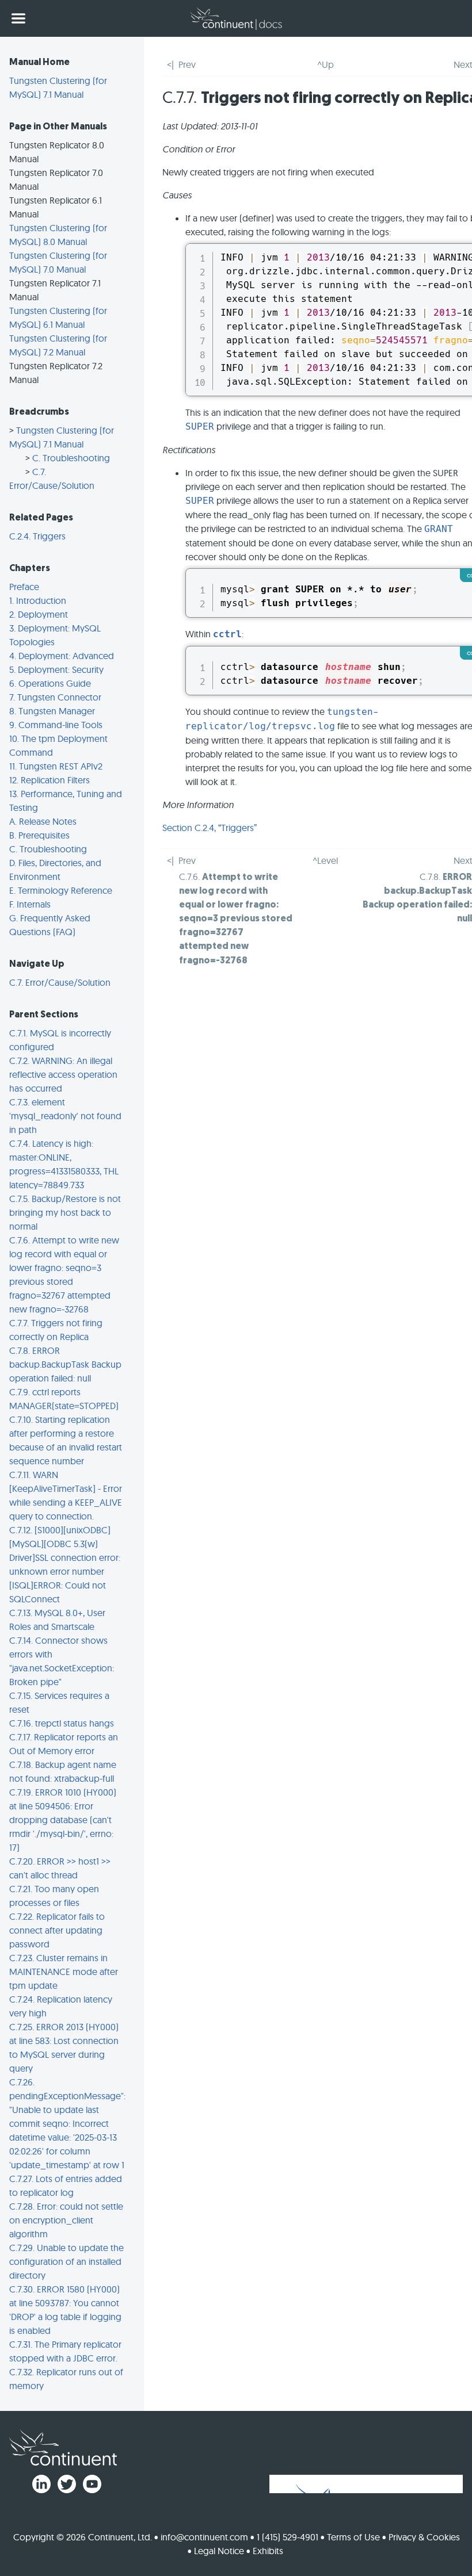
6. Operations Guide (50, 683)
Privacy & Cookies (424, 2537)
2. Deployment (39, 614)
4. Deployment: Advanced (62, 656)
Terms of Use (353, 2537)
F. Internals (30, 904)
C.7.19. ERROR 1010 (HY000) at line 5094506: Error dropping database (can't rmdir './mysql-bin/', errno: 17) (63, 1820)
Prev (187, 64)
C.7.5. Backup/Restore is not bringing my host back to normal (65, 1212)
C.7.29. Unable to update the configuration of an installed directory (66, 2261)
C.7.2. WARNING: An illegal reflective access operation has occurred (63, 1074)
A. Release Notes (43, 821)
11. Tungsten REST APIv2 (56, 766)
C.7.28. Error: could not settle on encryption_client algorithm (66, 2220)
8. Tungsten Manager (52, 711)
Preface (24, 587)
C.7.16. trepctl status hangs (62, 1723)
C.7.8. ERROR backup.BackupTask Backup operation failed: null (65, 1364)
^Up (326, 64)
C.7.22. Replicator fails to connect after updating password (57, 1930)
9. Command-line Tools (56, 725)
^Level (325, 860)
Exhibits (268, 2551)
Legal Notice (219, 2551)
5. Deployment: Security (56, 669)
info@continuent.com (204, 2537)
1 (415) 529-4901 (288, 2537)
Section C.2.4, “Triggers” (210, 828)
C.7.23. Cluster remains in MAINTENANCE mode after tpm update (64, 1972)
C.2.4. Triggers (37, 536)
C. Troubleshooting (71, 458)
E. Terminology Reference (61, 890)
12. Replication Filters (50, 780)
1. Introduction (38, 600)
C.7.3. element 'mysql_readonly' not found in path (65, 1116)
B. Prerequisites (39, 835)
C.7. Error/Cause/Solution (60, 982)
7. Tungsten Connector (55, 697)
